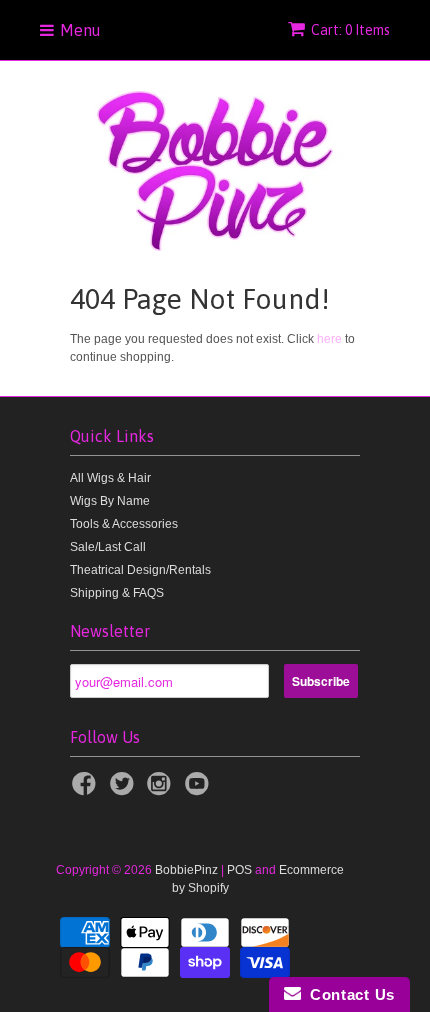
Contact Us (348, 994)
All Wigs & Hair (110, 478)
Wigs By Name (110, 501)
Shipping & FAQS (117, 593)
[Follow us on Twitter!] (125, 790)
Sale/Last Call (108, 547)
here (329, 339)
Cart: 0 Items (350, 30)
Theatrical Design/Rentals (140, 570)
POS (239, 870)
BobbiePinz (186, 870)
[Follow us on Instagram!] (162, 790)
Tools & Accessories (124, 524)
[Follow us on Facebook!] (87, 790)
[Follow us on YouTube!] (200, 790)
